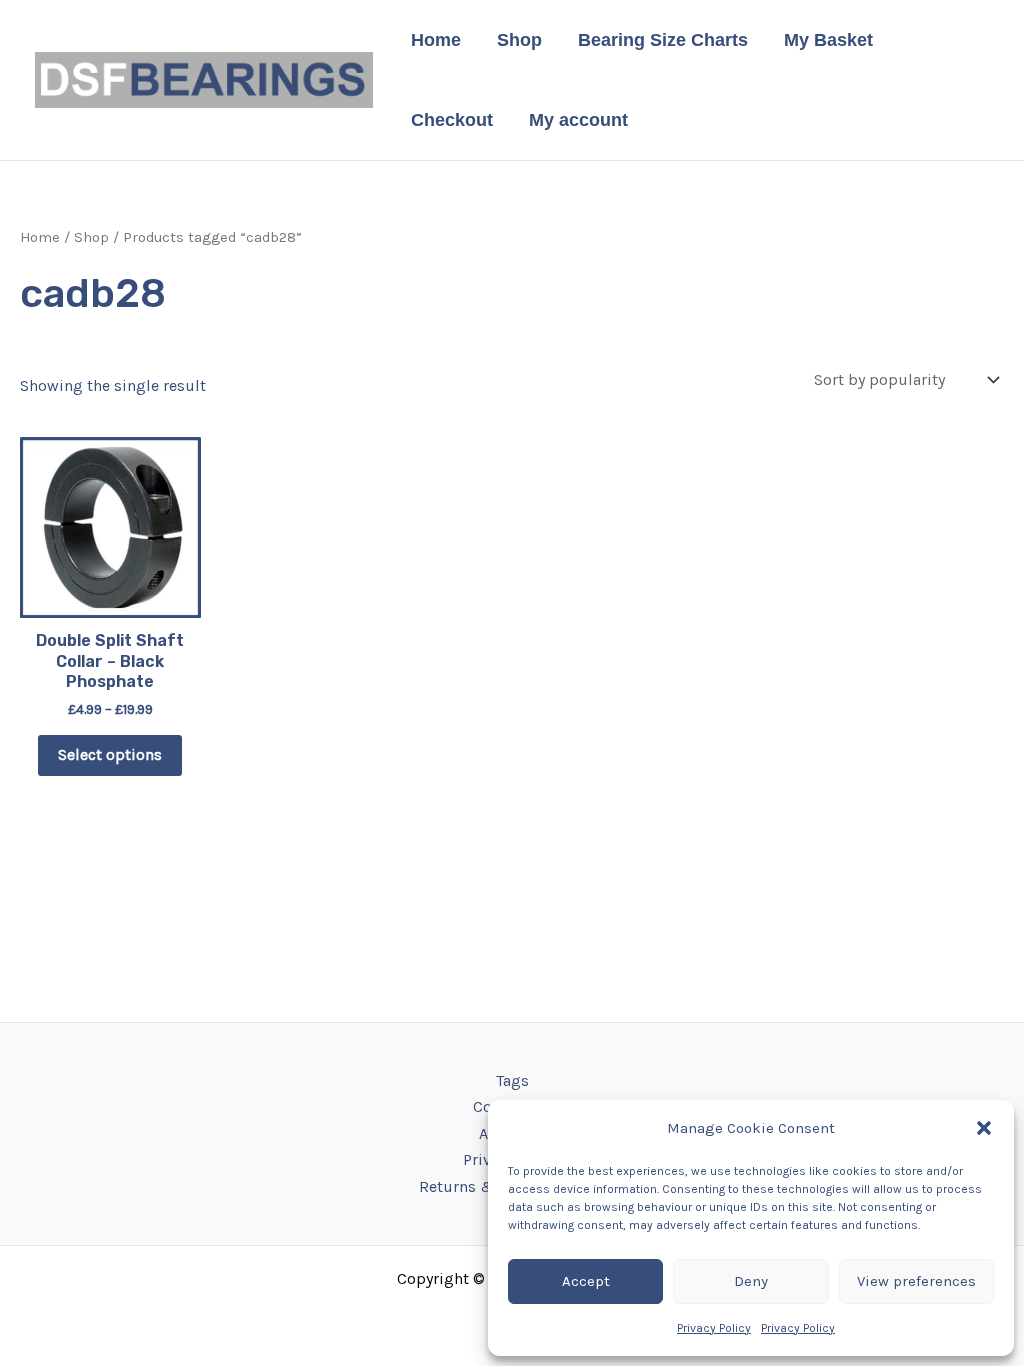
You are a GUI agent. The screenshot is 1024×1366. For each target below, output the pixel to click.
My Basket (828, 40)
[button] (984, 1128)
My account (578, 120)
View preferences (916, 1281)
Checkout (452, 120)
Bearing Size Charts (663, 40)
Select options (110, 754)
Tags (512, 1080)
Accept (586, 1281)
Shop (519, 40)
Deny (751, 1281)
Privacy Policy (714, 1328)
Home (436, 40)
